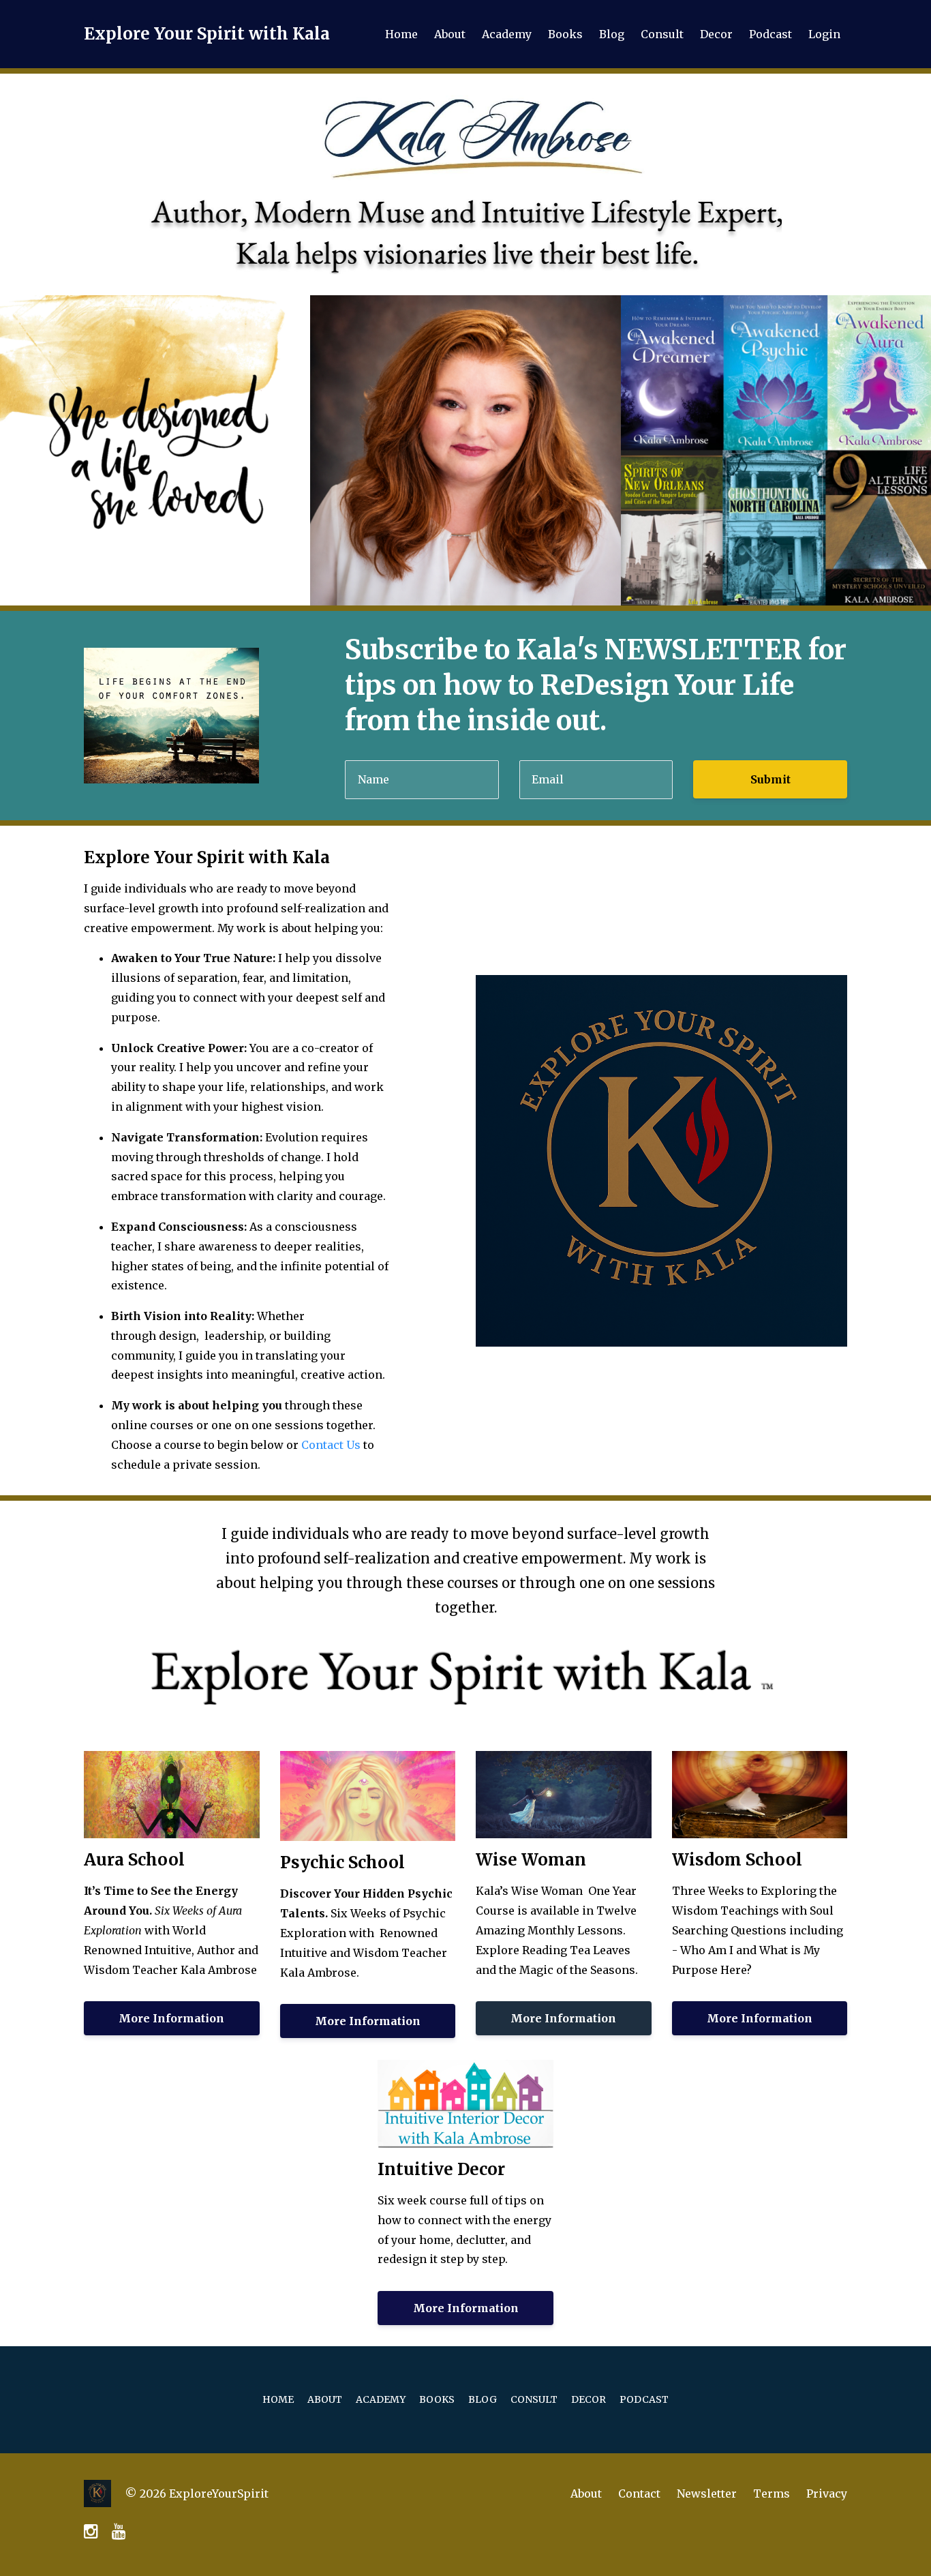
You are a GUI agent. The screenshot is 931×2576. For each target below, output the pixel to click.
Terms (772, 2493)
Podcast (770, 34)
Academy (507, 34)
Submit (770, 779)
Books (565, 34)
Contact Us (331, 1445)
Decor (716, 34)
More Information (171, 2018)
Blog (612, 34)
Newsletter (707, 2493)
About (450, 34)
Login (824, 34)
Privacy (827, 2493)
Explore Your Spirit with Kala (207, 34)
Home (401, 34)
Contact (639, 2493)
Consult (662, 34)
